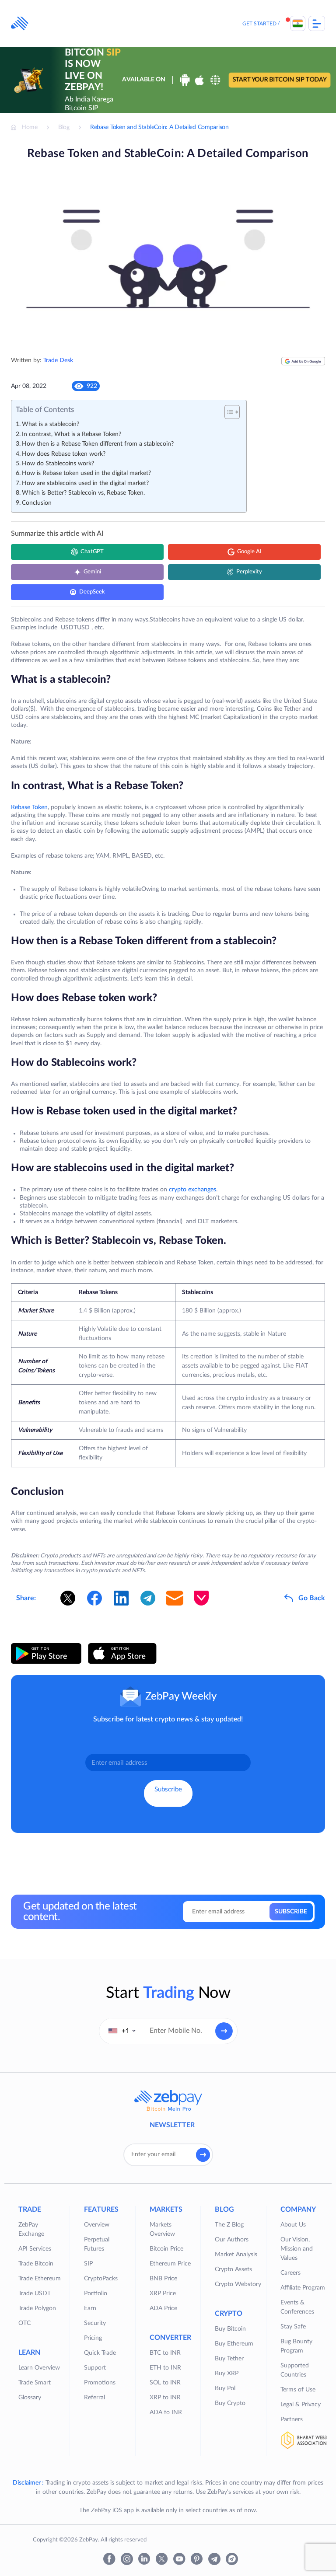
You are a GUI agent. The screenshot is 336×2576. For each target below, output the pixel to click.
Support (95, 2368)
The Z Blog (229, 2225)
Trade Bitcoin (36, 2264)
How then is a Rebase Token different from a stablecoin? (98, 444)
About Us (293, 2225)
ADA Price (163, 2308)
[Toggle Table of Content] (228, 412)
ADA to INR (166, 2412)
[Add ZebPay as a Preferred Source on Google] (303, 365)
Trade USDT (35, 2293)
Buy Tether (229, 2359)
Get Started (259, 24)
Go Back (312, 1598)
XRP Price (163, 2293)
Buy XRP (227, 2374)
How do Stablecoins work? (58, 464)
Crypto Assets (233, 2269)
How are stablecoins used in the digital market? (85, 483)
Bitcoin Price (166, 2249)
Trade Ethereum (40, 2279)
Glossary (30, 2398)
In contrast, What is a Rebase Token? (72, 434)
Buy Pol (225, 2388)
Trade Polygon (37, 2308)
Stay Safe (293, 2327)
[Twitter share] (68, 1598)
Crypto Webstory (238, 2284)
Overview (97, 2225)
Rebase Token (29, 807)
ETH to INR (165, 2368)
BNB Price (163, 2279)
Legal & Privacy (301, 2405)
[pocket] (201, 1598)
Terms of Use (298, 2390)
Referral (94, 2398)
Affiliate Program (303, 2288)
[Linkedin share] (121, 1598)
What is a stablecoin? (51, 424)
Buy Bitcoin (230, 2329)
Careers (290, 2273)
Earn (90, 2308)
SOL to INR (165, 2383)
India (298, 23)
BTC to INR (165, 2353)
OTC (24, 2323)
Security (95, 2323)
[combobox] (122, 2031)
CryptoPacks (101, 2279)
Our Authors (232, 2240)
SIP (88, 2264)
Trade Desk (58, 360)
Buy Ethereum (234, 2344)
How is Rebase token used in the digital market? (86, 473)
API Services (35, 2249)
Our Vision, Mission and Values (297, 2249)
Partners (292, 2419)
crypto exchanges (192, 1190)
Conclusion (37, 503)
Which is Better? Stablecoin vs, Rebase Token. (83, 493)
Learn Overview (39, 2368)
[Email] (175, 1598)
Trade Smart (35, 2383)
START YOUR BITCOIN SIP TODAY (279, 80)
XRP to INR (165, 2398)
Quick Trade (100, 2353)
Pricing (93, 2338)
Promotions (100, 2383)
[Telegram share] (148, 1598)
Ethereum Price (170, 2264)
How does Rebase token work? (64, 454)
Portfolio (96, 2293)
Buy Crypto (230, 2403)
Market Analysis (236, 2255)
